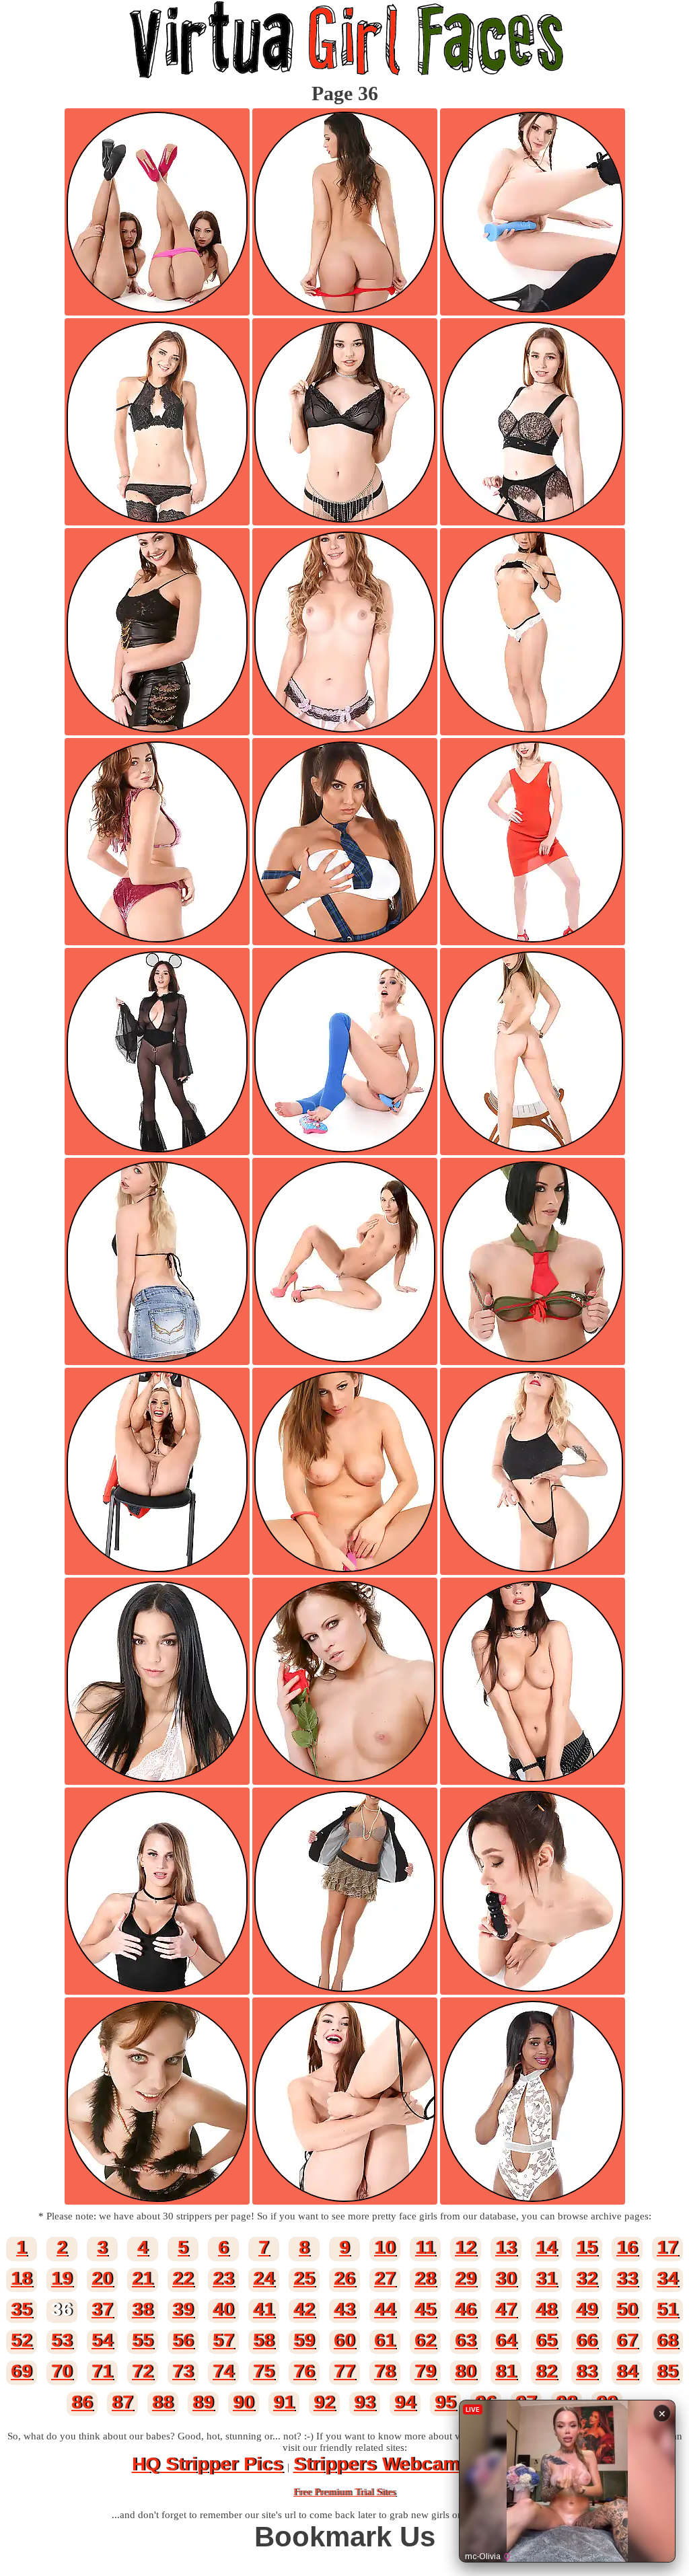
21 (143, 2278)
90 (244, 2402)
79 (425, 2371)
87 (122, 2402)
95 (445, 2402)
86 (82, 2402)
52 (22, 2340)
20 (102, 2278)
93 (365, 2402)
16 (627, 2247)
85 (667, 2371)
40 (223, 2309)
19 (62, 2278)
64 (506, 2340)
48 (546, 2309)
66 (587, 2340)
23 (223, 2278)
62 (425, 2340)
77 (344, 2371)
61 (385, 2340)
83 (587, 2371)
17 (667, 2247)
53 (62, 2340)
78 (385, 2371)
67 (627, 2340)
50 (627, 2309)
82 (546, 2371)
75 (264, 2371)
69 (22, 2371)
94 (405, 2402)
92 (324, 2402)
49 (587, 2309)
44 (385, 2309)
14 (546, 2247)
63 (466, 2340)
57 (223, 2340)
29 (466, 2278)
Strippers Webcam (376, 2464)
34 (667, 2278)
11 (425, 2247)
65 (546, 2340)
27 (385, 2278)
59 (304, 2340)
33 (627, 2278)
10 (385, 2247)
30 (506, 2278)
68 (667, 2340)
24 (264, 2278)
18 (22, 2278)
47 (506, 2309)
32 (587, 2278)
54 (102, 2340)
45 (425, 2309)
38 (143, 2309)
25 (304, 2278)
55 (143, 2340)
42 (304, 2309)
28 (425, 2278)
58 (264, 2340)
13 (506, 2247)
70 (62, 2371)
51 (667, 2309)
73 (183, 2371)
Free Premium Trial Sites (344, 2492)
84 (627, 2371)
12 (466, 2247)
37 (102, 2309)
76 (304, 2371)
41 (264, 2309)
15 (587, 2247)
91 (284, 2402)
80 (466, 2371)
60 (344, 2340)
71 (102, 2371)
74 (223, 2371)
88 (163, 2402)
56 (183, 2340)
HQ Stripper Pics (208, 2464)
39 (183, 2309)
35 (22, 2309)
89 (203, 2402)
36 (62, 2309)
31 (546, 2278)
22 (183, 2278)
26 (344, 2278)
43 (344, 2309)
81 (506, 2371)
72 (143, 2371)
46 (466, 2309)
